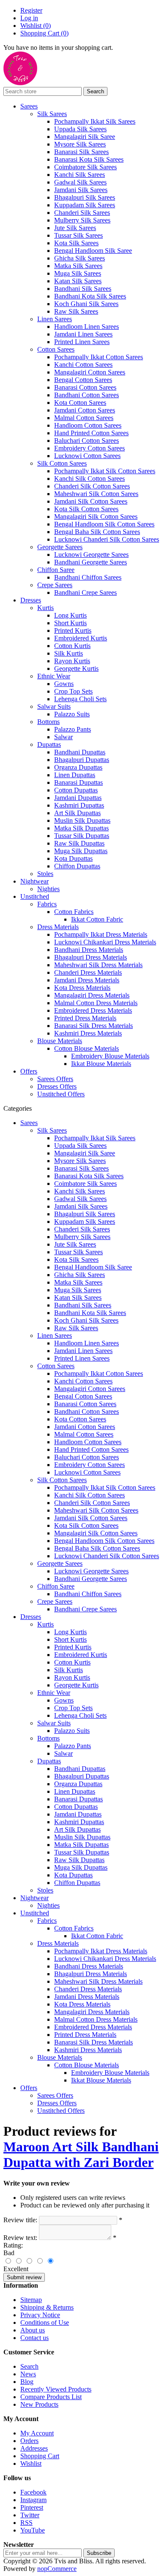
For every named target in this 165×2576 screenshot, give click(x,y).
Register (31, 10)
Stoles (45, 874)
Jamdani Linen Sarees (83, 334)
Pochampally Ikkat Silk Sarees (95, 121)
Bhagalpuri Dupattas (82, 760)
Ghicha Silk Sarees (80, 258)
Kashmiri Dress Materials (88, 1033)
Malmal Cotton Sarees (84, 418)
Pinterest (32, 2507)
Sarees (29, 106)
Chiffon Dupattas (77, 866)
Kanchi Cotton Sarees (83, 365)
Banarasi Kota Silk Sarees (89, 159)
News (28, 2374)
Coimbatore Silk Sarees (85, 167)
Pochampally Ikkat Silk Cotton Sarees (105, 471)
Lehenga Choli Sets (80, 699)
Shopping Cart (40, 2456)
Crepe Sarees (55, 585)
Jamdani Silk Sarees (81, 190)
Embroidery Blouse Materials (110, 1056)
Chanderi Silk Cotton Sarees (92, 486)
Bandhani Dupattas (80, 752)
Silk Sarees (52, 114)
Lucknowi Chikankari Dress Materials (105, 942)
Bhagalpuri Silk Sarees (85, 197)
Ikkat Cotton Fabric (97, 919)
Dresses (31, 600)
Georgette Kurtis (76, 668)
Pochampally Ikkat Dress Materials (101, 934)
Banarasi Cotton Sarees (85, 387)
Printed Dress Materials (85, 1018)
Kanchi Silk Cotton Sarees (89, 479)
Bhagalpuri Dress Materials (91, 957)
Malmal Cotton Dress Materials (96, 1003)
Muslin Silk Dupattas (82, 820)
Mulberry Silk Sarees (82, 220)
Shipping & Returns (47, 2307)
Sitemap (31, 2300)
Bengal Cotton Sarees (83, 380)
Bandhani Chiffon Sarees (88, 577)
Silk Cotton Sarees (62, 463)
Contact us (34, 2338)
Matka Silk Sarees (78, 266)
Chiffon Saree (56, 570)
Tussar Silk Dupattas (82, 836)
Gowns (64, 684)
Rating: (13, 2245)
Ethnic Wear (54, 676)
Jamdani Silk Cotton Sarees (91, 501)
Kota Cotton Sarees (80, 403)
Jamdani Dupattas (78, 798)
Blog (27, 2382)
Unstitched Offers (61, 1094)
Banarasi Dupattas (78, 782)
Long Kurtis (70, 615)
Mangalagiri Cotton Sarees (90, 372)
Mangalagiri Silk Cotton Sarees (96, 517)
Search (29, 2366)
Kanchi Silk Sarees (80, 175)
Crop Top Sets (73, 691)
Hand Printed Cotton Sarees (91, 433)
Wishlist (31, 2463)
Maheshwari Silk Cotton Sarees (96, 494)
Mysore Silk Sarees (80, 144)
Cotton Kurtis (72, 646)
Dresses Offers (57, 1086)
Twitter (30, 2515)
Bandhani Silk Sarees (83, 289)
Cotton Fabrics (74, 912)
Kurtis (45, 608)
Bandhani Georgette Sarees (91, 562)
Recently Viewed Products (56, 2389)
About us (33, 2330)
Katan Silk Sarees (78, 281)
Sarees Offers (55, 1079)
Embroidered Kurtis (81, 638)
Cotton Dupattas (76, 790)
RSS (26, 2523)
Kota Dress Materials (82, 988)
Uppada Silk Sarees (80, 129)
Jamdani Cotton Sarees (85, 410)
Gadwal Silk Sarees (80, 182)
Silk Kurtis (69, 653)
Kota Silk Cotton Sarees (86, 509)
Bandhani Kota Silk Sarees (90, 296)
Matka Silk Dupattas (81, 828)
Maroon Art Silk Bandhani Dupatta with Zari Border (81, 2154)
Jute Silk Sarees (75, 228)
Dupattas (49, 744)
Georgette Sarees (60, 547)
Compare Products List (51, 2397)
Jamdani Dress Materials (87, 980)
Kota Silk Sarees (76, 243)
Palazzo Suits (72, 714)
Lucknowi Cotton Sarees (87, 456)
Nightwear (34, 881)
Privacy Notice (40, 2315)
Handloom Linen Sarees (87, 327)
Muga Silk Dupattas (81, 851)
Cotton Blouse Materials (87, 1048)
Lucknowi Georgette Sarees (91, 555)
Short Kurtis (70, 623)
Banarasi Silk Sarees (81, 152)
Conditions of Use (45, 2322)
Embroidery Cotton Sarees (89, 448)
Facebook (33, 2492)
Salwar (63, 737)
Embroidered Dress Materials (93, 1010)
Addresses (34, 2448)
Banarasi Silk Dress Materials (93, 1026)
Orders (29, 2441)
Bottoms (48, 722)
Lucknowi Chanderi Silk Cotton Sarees (107, 539)
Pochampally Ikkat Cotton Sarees (99, 357)
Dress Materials (58, 927)
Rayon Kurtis (72, 661)
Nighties (48, 889)
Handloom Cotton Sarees (88, 425)
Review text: (20, 2238)
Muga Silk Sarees (78, 273)
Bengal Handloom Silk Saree (93, 251)
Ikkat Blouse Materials (101, 1064)
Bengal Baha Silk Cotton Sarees (97, 532)
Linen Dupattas (75, 775)
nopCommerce (57, 2569)
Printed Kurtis (73, 630)
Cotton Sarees (56, 349)
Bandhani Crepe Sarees (85, 592)
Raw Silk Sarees (76, 311)
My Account (37, 2433)
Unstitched (35, 896)
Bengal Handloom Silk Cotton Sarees (104, 524)
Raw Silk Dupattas (79, 843)
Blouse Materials (60, 1041)
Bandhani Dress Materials (89, 950)
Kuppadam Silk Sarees (85, 205)
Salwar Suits (54, 706)
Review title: (20, 2220)
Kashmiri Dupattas (79, 805)
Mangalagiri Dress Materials (92, 995)
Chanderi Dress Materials (88, 972)
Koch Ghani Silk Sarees (86, 304)
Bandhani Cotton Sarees (87, 395)
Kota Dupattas (73, 858)
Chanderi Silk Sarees (82, 213)
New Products (39, 2404)
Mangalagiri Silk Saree (85, 137)
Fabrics (47, 904)
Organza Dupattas (78, 767)
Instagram (33, 2500)
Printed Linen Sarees (82, 342)
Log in (29, 18)
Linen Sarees (55, 319)
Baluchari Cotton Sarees (87, 441)
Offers (29, 1071)
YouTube (33, 2530)
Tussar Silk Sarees (78, 235)
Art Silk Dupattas (77, 813)
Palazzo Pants (73, 729)
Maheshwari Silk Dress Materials (98, 965)
